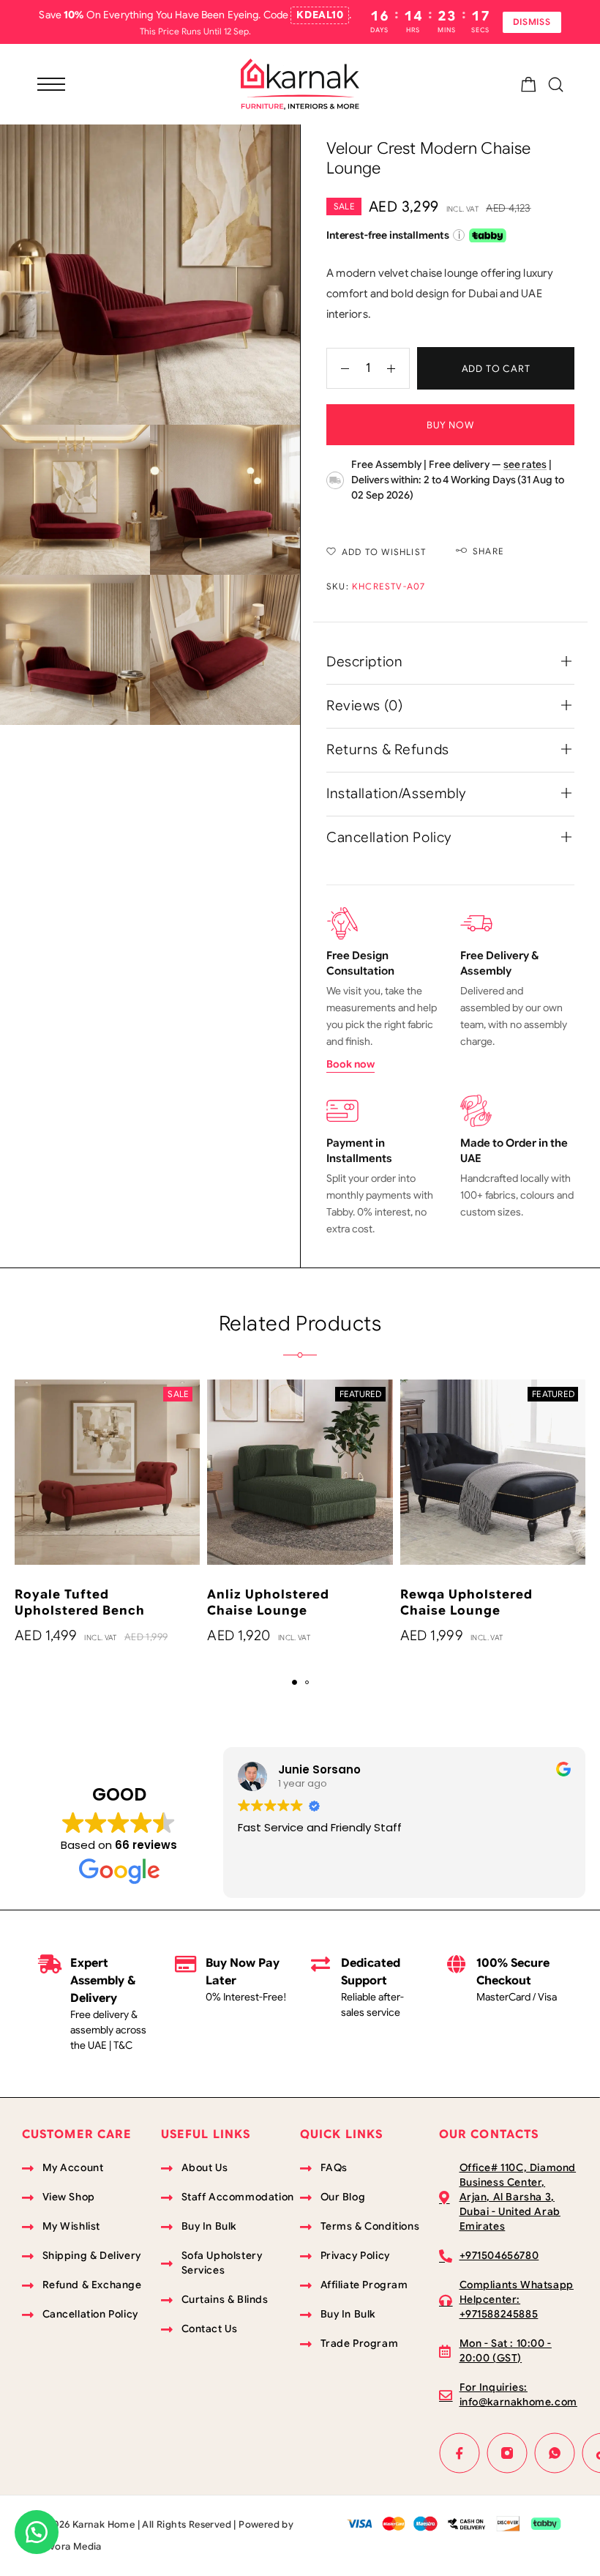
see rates (525, 464)
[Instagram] (507, 2453)
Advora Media (69, 2546)
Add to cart (496, 369)
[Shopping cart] (529, 87)
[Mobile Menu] (51, 84)
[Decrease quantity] (338, 368)
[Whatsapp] (555, 2453)
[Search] (556, 85)
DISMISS (532, 22)
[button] (295, 1682)
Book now (350, 1064)
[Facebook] (460, 2453)
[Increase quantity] (398, 368)
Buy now (450, 425)
